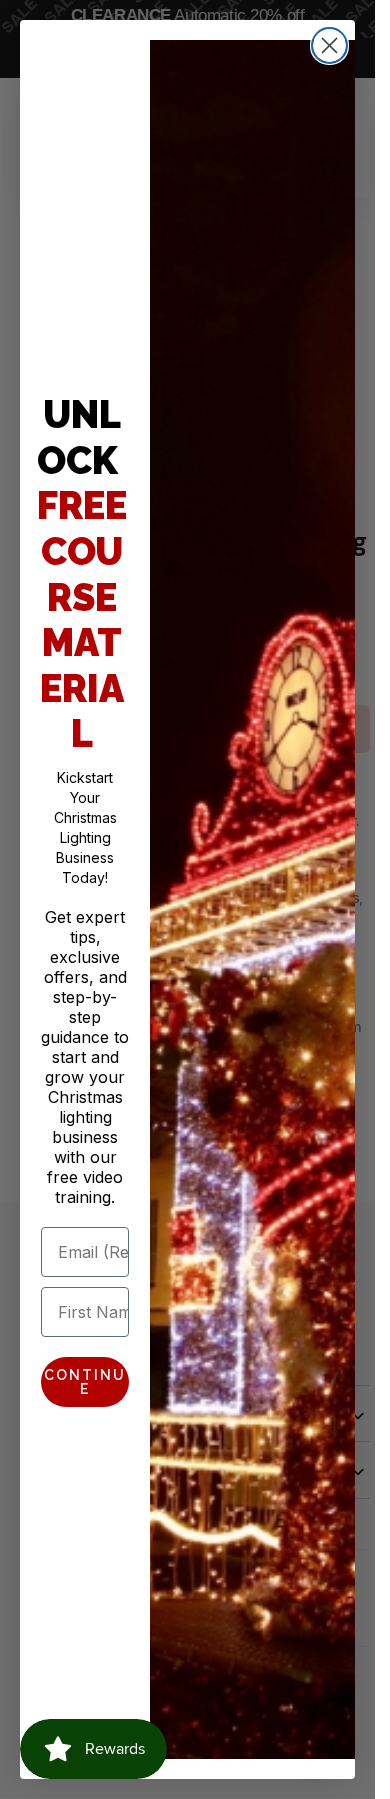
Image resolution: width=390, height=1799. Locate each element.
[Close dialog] (329, 45)
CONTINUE (85, 1382)
